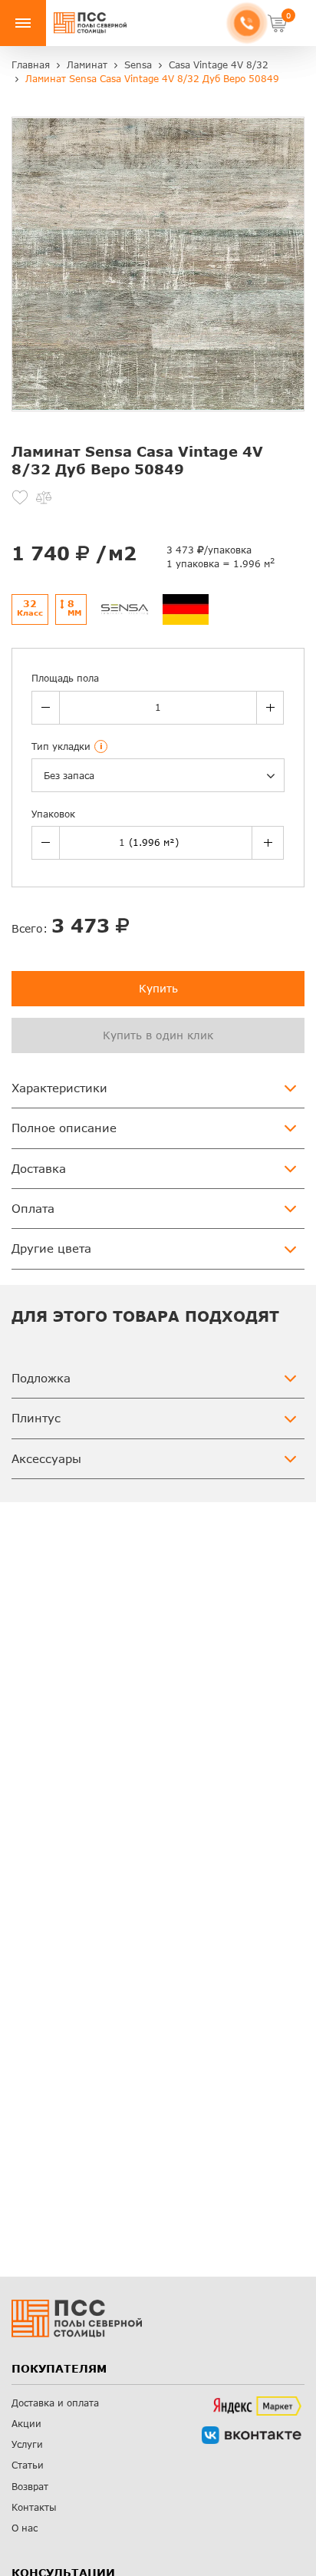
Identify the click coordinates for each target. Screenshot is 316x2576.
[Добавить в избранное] (20, 497)
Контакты (34, 2507)
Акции (26, 2424)
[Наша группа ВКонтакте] (252, 2435)
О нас (25, 2528)
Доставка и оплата (55, 2403)
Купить (158, 988)
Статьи (28, 2465)
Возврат (30, 2487)
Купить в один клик (158, 1035)
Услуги (27, 2444)
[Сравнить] (44, 497)
